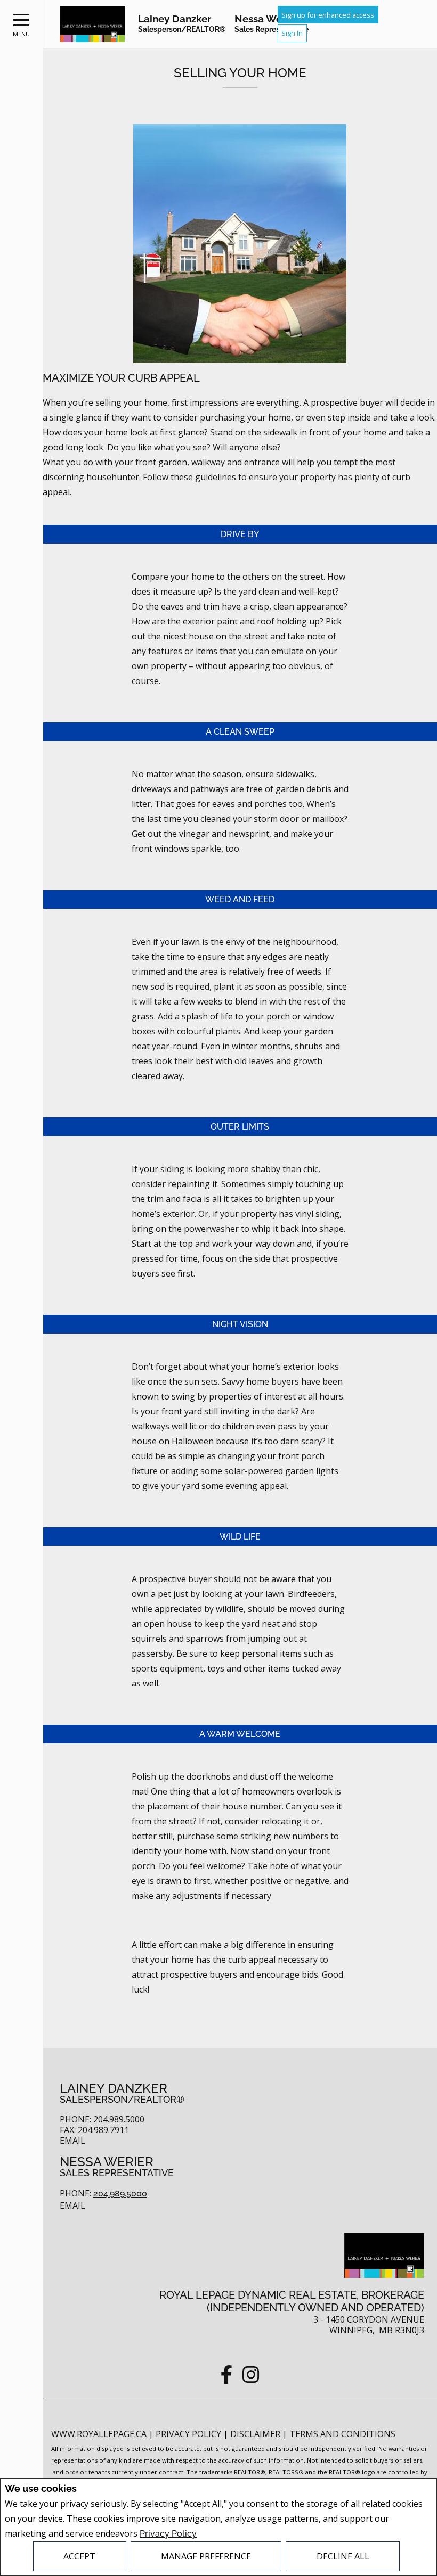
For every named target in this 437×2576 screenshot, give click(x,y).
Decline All (343, 2556)
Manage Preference (206, 2556)
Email (72, 2141)
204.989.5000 (120, 2194)
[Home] (92, 24)
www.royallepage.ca (99, 2434)
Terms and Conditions (342, 2434)
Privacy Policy (168, 2534)
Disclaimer (256, 2434)
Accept (79, 2556)
